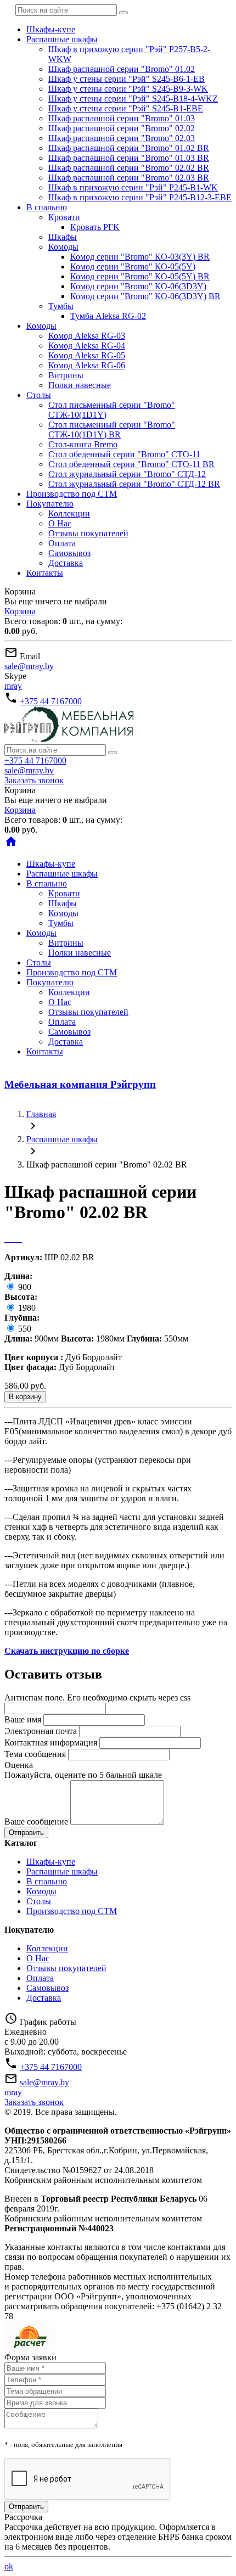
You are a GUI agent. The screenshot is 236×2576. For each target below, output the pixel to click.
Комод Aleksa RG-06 (87, 365)
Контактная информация (51, 1742)
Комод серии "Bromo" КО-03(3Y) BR (140, 257)
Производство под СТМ (72, 494)
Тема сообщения (35, 1754)
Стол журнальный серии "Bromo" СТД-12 (127, 474)
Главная (41, 1114)
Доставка (66, 563)
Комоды (63, 247)
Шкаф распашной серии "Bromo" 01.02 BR (129, 148)
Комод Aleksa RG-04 (87, 346)
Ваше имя (23, 1719)
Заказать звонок (34, 780)
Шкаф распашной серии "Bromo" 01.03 (122, 118)
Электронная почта (41, 1731)
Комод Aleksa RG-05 (87, 355)
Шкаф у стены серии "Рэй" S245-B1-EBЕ (126, 108)
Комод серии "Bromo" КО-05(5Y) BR (140, 276)
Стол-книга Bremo (83, 444)
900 (24, 1287)
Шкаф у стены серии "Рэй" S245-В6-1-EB (127, 79)
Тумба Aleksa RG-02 (108, 316)
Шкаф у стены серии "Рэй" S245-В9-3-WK (128, 89)
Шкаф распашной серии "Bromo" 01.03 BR (129, 158)
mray (13, 686)
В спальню (47, 207)
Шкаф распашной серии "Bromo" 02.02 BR (129, 168)
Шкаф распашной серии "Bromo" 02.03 (122, 138)
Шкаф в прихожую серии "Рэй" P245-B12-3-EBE (140, 197)
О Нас (60, 523)
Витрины (66, 375)
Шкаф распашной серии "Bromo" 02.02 (122, 128)
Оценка (19, 1765)
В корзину (25, 1397)
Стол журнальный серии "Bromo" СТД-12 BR (134, 484)
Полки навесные (80, 385)
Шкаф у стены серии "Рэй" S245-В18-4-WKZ (133, 99)
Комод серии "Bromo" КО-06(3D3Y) (138, 286)
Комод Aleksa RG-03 (87, 336)
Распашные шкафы (62, 39)
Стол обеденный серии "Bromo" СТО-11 (124, 454)
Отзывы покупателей (88, 533)
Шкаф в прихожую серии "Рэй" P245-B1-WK (133, 187)
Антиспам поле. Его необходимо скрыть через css (97, 1697)
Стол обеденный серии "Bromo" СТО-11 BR (131, 464)
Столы (39, 395)
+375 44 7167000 (51, 701)
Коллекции (69, 513)
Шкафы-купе (51, 29)
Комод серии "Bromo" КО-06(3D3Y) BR (145, 296)
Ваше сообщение (36, 1822)
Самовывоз (69, 553)
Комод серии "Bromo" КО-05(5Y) (133, 266)
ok (9, 2566)
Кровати (64, 217)
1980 (26, 1308)
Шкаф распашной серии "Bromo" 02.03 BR (129, 178)
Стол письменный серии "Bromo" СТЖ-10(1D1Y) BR (112, 430)
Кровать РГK (95, 227)
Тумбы (61, 306)
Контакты (45, 573)
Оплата (62, 543)
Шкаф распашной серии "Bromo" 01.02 (122, 69)
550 (24, 1329)
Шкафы (63, 237)
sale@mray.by (29, 666)
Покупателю (50, 504)
